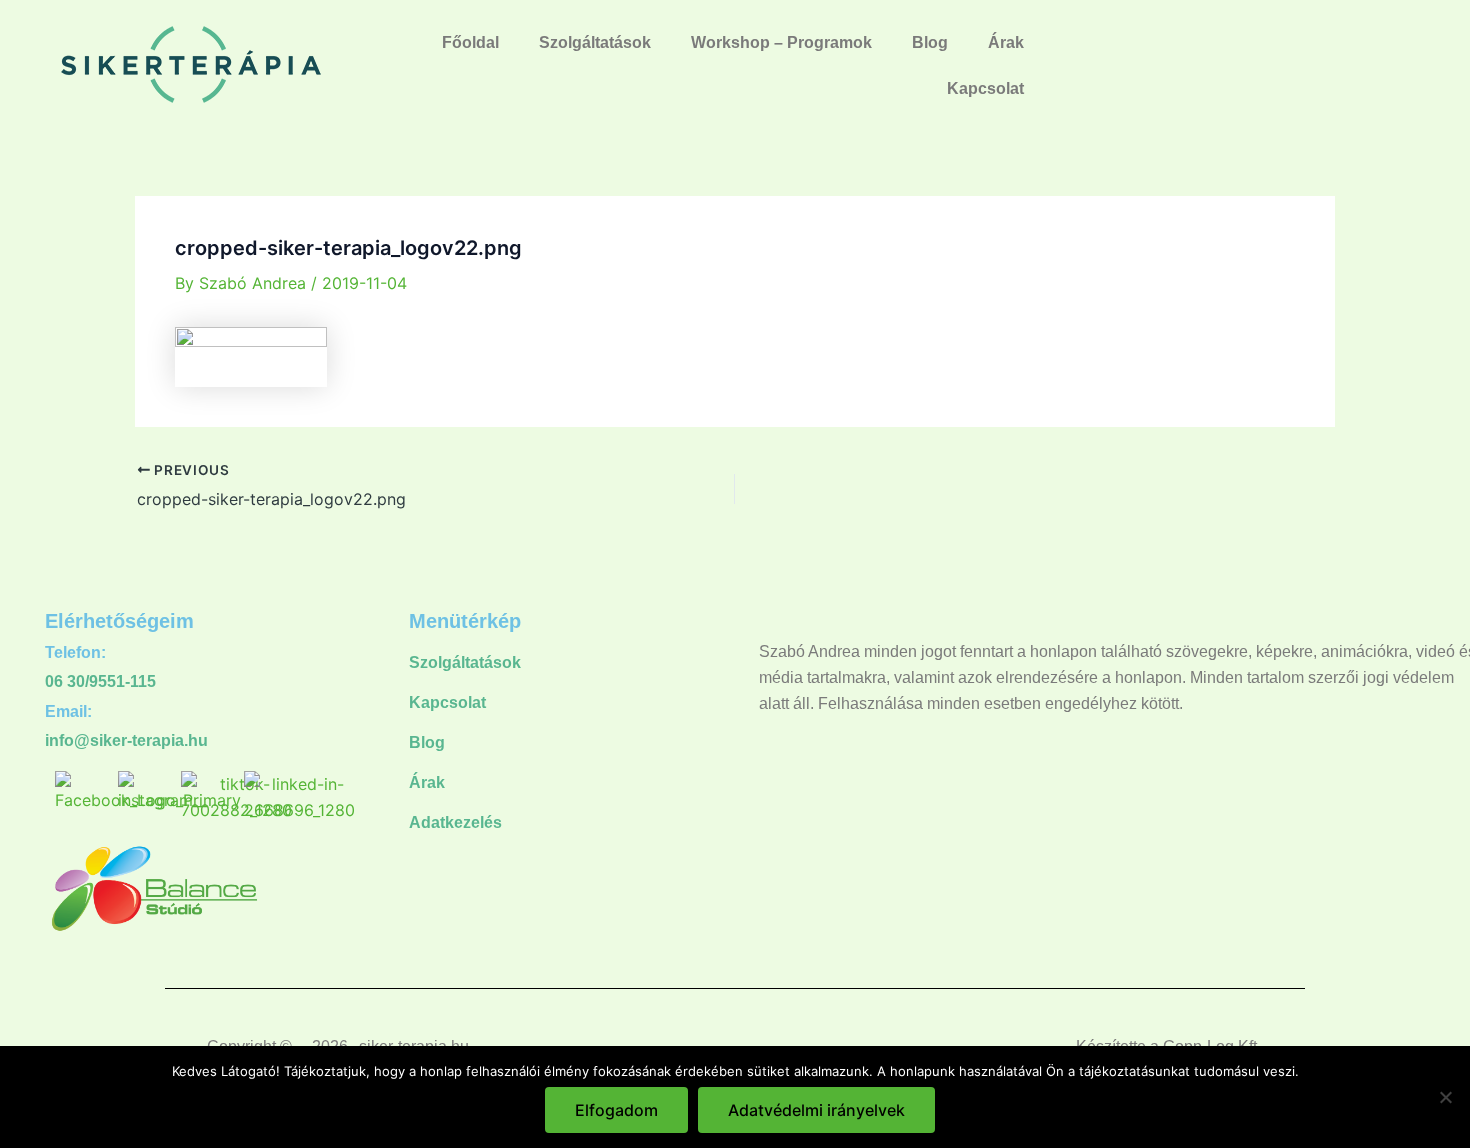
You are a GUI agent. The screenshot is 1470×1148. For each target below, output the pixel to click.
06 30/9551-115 (100, 681)
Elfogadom (616, 1110)
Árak (1006, 42)
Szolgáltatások (595, 42)
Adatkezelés (455, 822)
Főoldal (470, 42)
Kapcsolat (985, 88)
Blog (930, 42)
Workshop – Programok (781, 42)
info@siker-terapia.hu (126, 740)
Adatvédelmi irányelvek (816, 1110)
